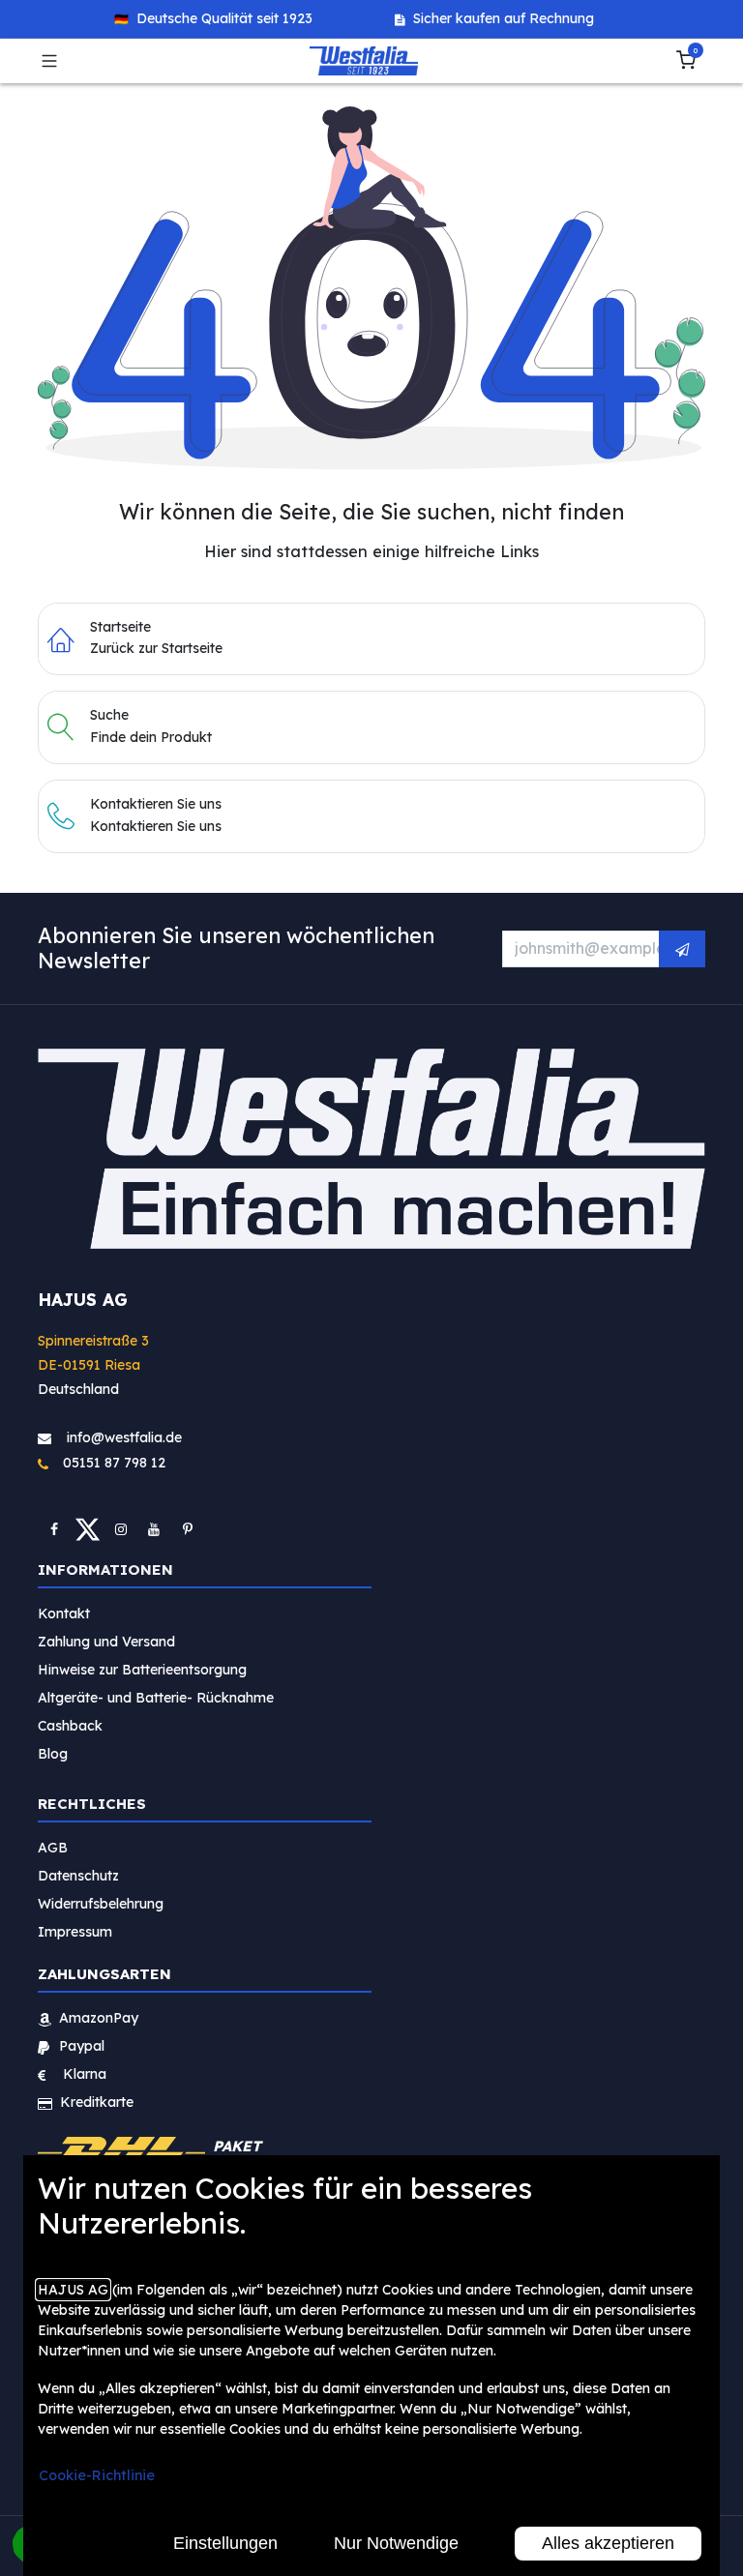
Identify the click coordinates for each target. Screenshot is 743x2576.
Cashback (70, 1726)
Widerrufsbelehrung (103, 1904)
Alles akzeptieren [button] (608, 2543)
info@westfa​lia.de (124, 1436)
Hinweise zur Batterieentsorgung (142, 1670)
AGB (53, 1848)
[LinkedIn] (188, 1528)
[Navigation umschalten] (49, 61)
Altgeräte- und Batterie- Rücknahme (156, 1698)
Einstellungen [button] (225, 2543)
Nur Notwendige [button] (396, 2543)
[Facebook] (54, 1528)
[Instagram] (121, 1528)
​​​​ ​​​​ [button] (682, 948)
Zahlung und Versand (106, 1642)
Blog (53, 1754)
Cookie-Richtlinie (97, 2475)
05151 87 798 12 (108, 1463)
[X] (88, 1528)
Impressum (75, 1932)
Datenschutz (78, 1876)
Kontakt (64, 1614)
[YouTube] (154, 1528)
